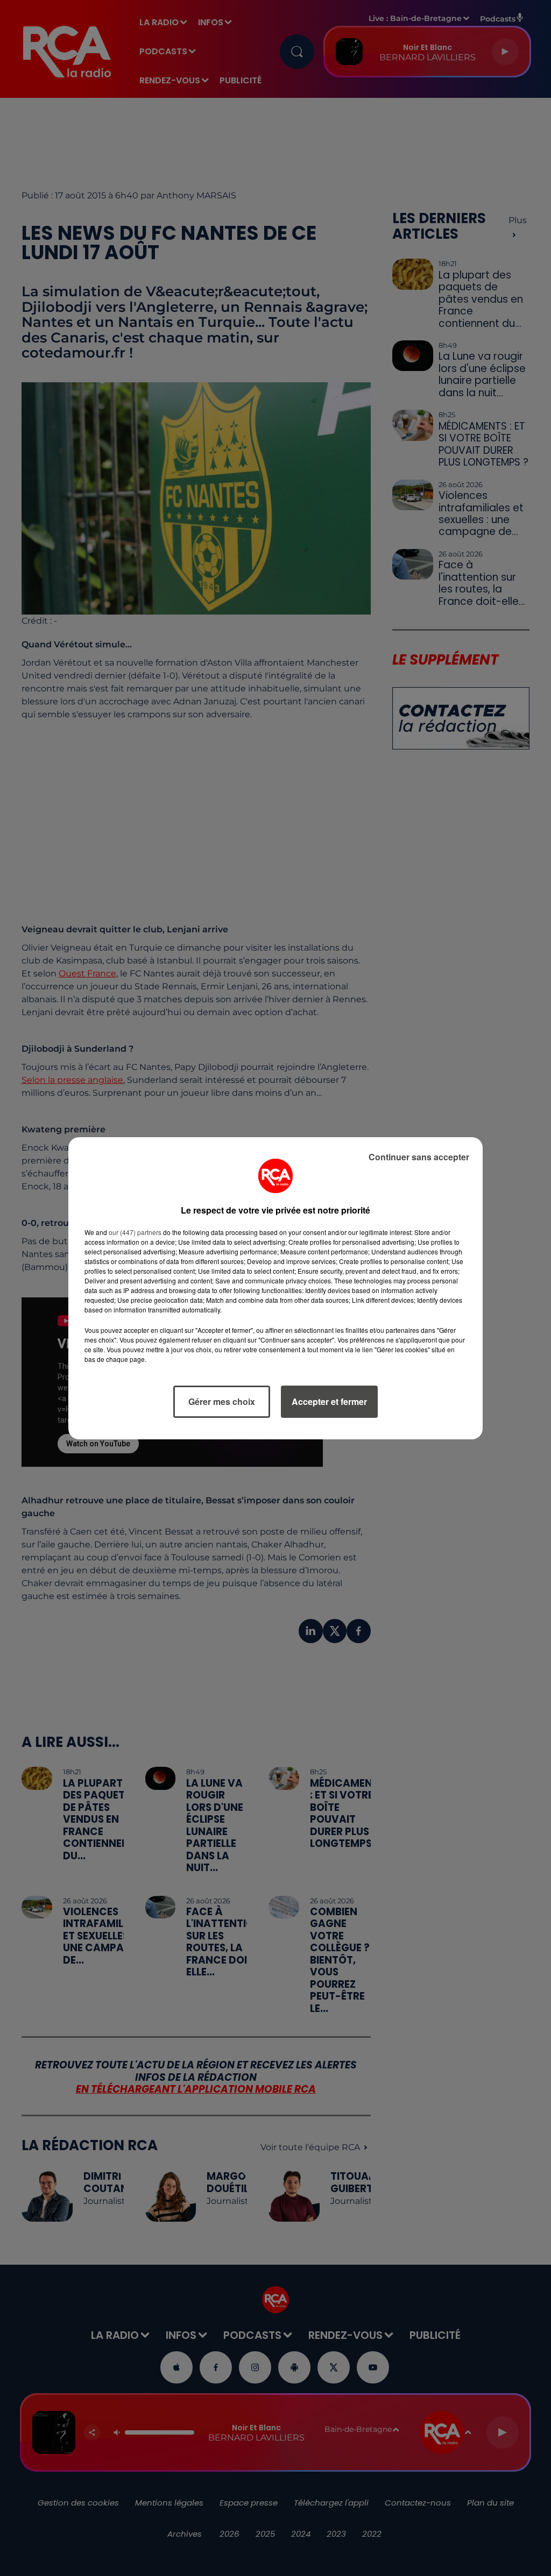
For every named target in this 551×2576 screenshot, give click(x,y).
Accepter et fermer (329, 1401)
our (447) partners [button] (135, 1232)
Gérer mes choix (222, 1401)
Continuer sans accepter (419, 1157)
